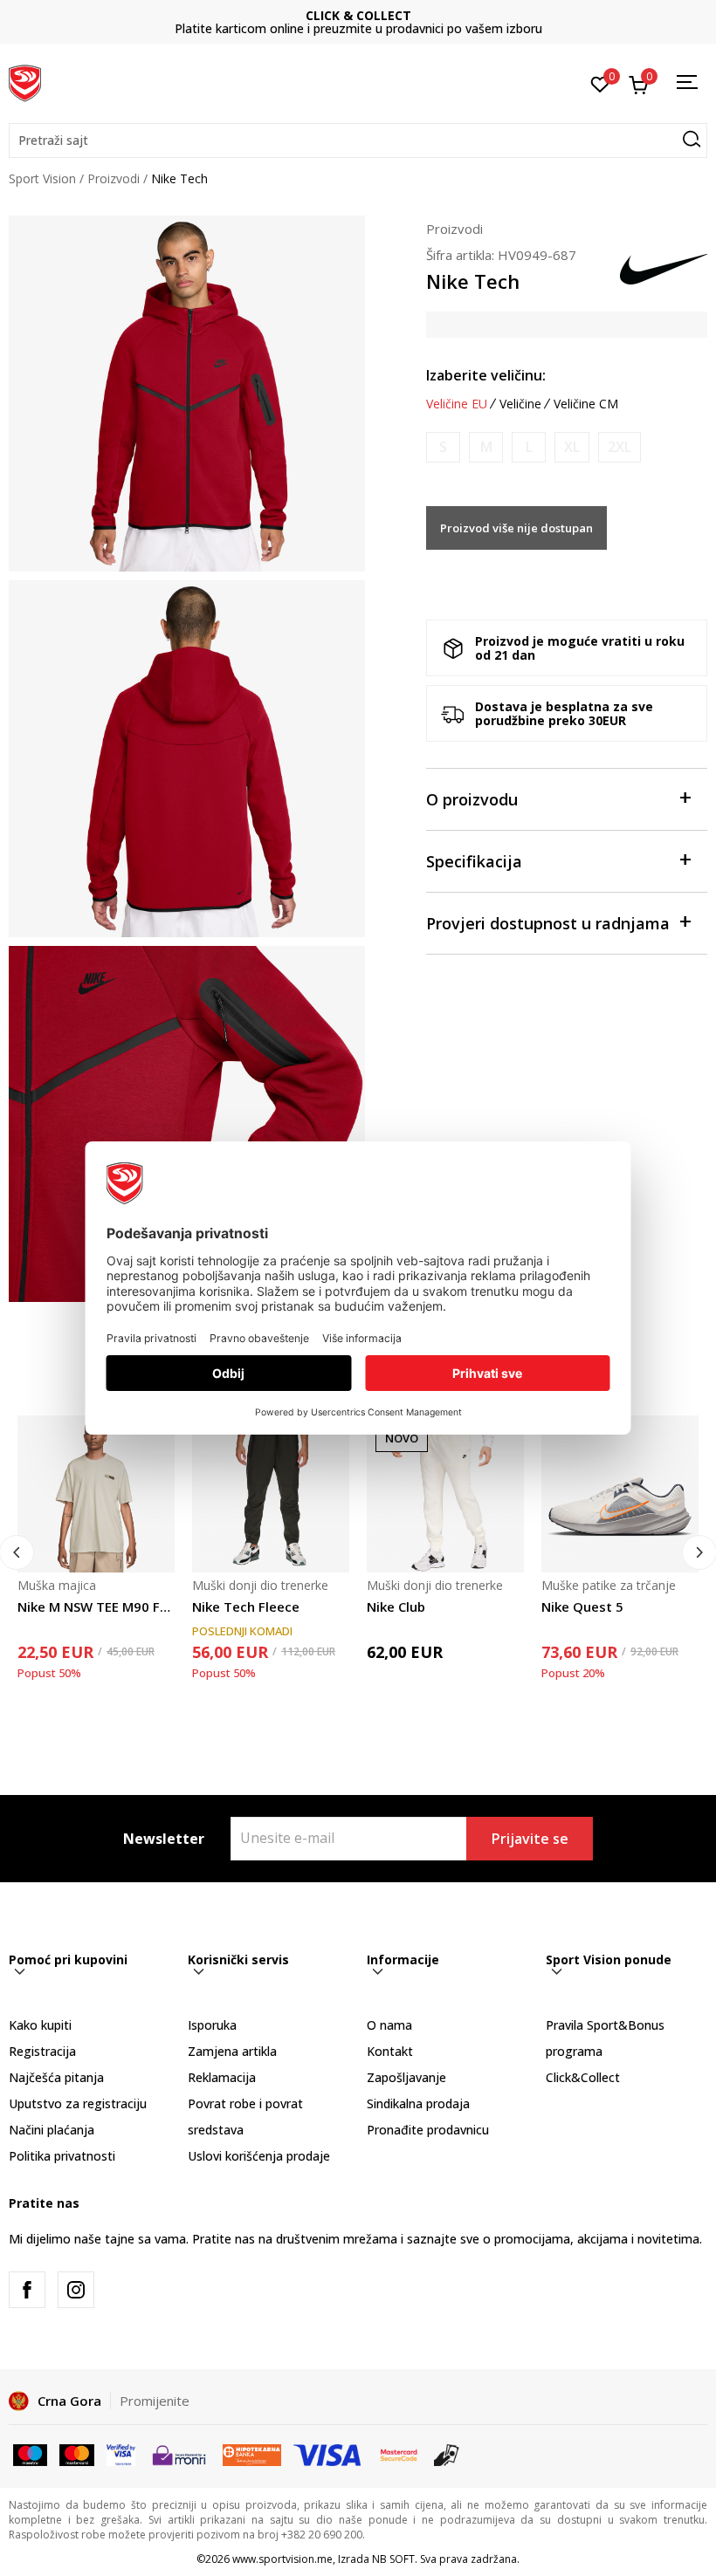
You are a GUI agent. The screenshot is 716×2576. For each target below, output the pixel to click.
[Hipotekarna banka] (252, 2454)
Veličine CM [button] (586, 404)
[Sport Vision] (25, 81)
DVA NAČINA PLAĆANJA (358, 15)
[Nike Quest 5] (620, 1494)
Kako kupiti (40, 2025)
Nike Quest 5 (582, 1607)
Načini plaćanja (52, 2130)
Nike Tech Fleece (246, 1607)
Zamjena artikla (232, 2051)
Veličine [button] (520, 404)
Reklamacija (222, 2077)
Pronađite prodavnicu (428, 2130)
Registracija (42, 2051)
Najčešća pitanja (56, 2077)
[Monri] (179, 2454)
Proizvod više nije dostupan (516, 528)
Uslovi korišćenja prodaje (259, 2156)
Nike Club (396, 1607)
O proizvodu (472, 799)
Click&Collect (583, 2077)
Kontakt (390, 2051)
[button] (358, 140)
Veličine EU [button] (457, 404)
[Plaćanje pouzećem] (447, 2454)
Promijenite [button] (155, 2401)
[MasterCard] (399, 2454)
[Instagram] (76, 2290)
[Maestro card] (30, 2454)
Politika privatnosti (62, 2156)
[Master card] (76, 2454)
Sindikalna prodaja (418, 2103)
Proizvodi (114, 178)
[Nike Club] (445, 1494)
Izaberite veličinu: (486, 375)
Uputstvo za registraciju (78, 2103)
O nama (389, 2025)
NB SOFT (393, 2559)
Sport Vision (42, 178)
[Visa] (121, 2454)
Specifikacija (474, 861)
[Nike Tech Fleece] (271, 1494)
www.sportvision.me (282, 2559)
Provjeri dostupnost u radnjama (548, 923)
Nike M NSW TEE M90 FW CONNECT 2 (96, 1607)
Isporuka (212, 2025)
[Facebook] (27, 2290)
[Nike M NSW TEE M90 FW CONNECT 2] (96, 1494)
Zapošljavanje (406, 2077)
